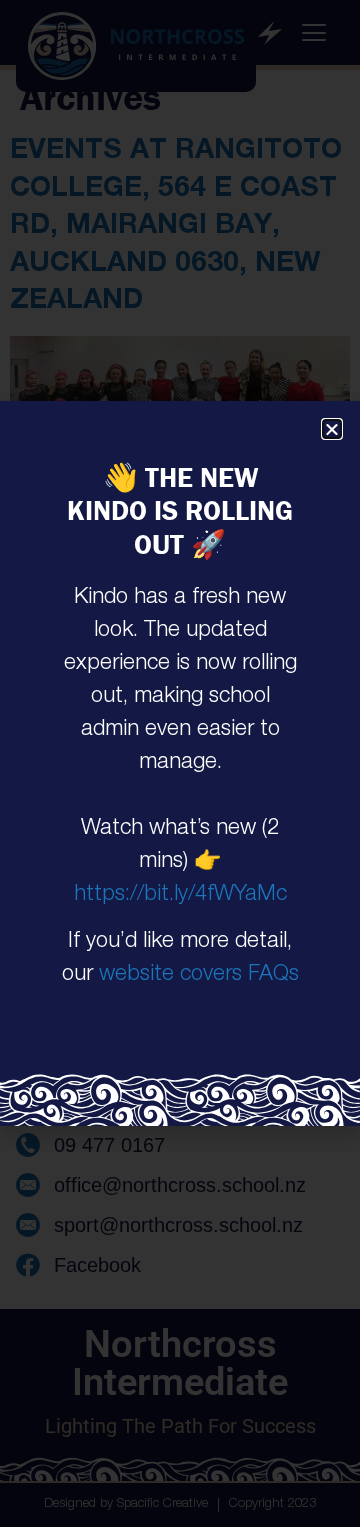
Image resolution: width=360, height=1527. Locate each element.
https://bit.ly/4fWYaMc (180, 895)
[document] (180, 763)
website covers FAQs (199, 975)
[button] (332, 429)
